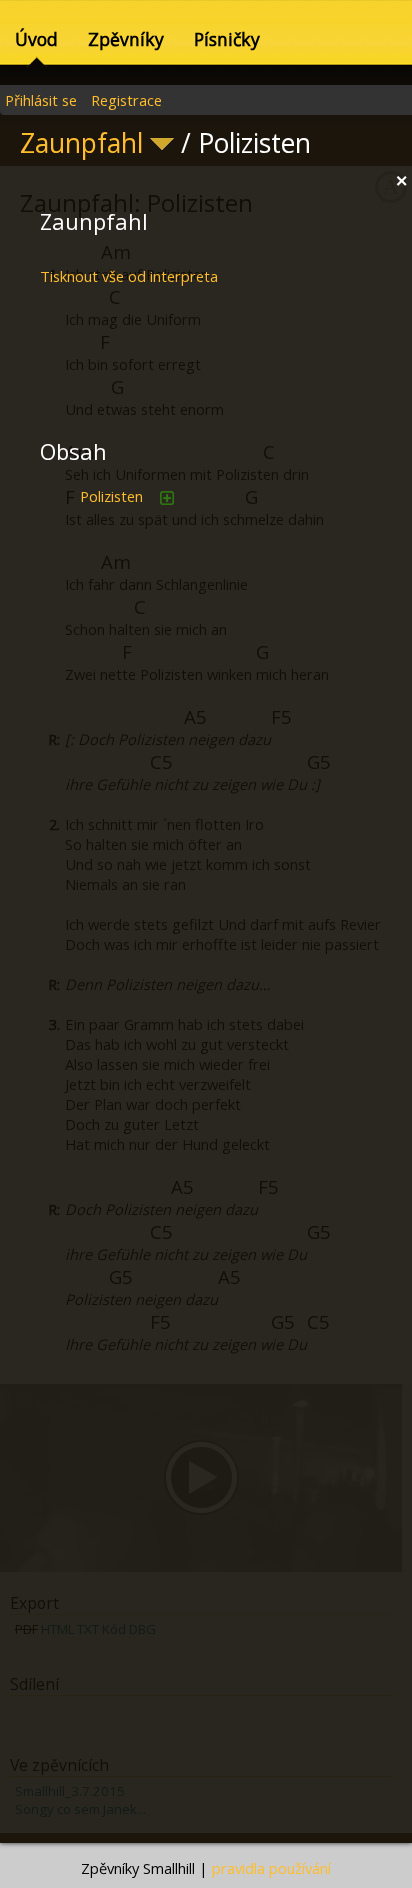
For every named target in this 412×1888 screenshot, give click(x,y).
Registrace (126, 100)
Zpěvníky (126, 39)
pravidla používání (271, 1868)
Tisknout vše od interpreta (129, 276)
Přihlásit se (41, 100)
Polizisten (111, 496)
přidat (167, 498)
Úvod (36, 39)
